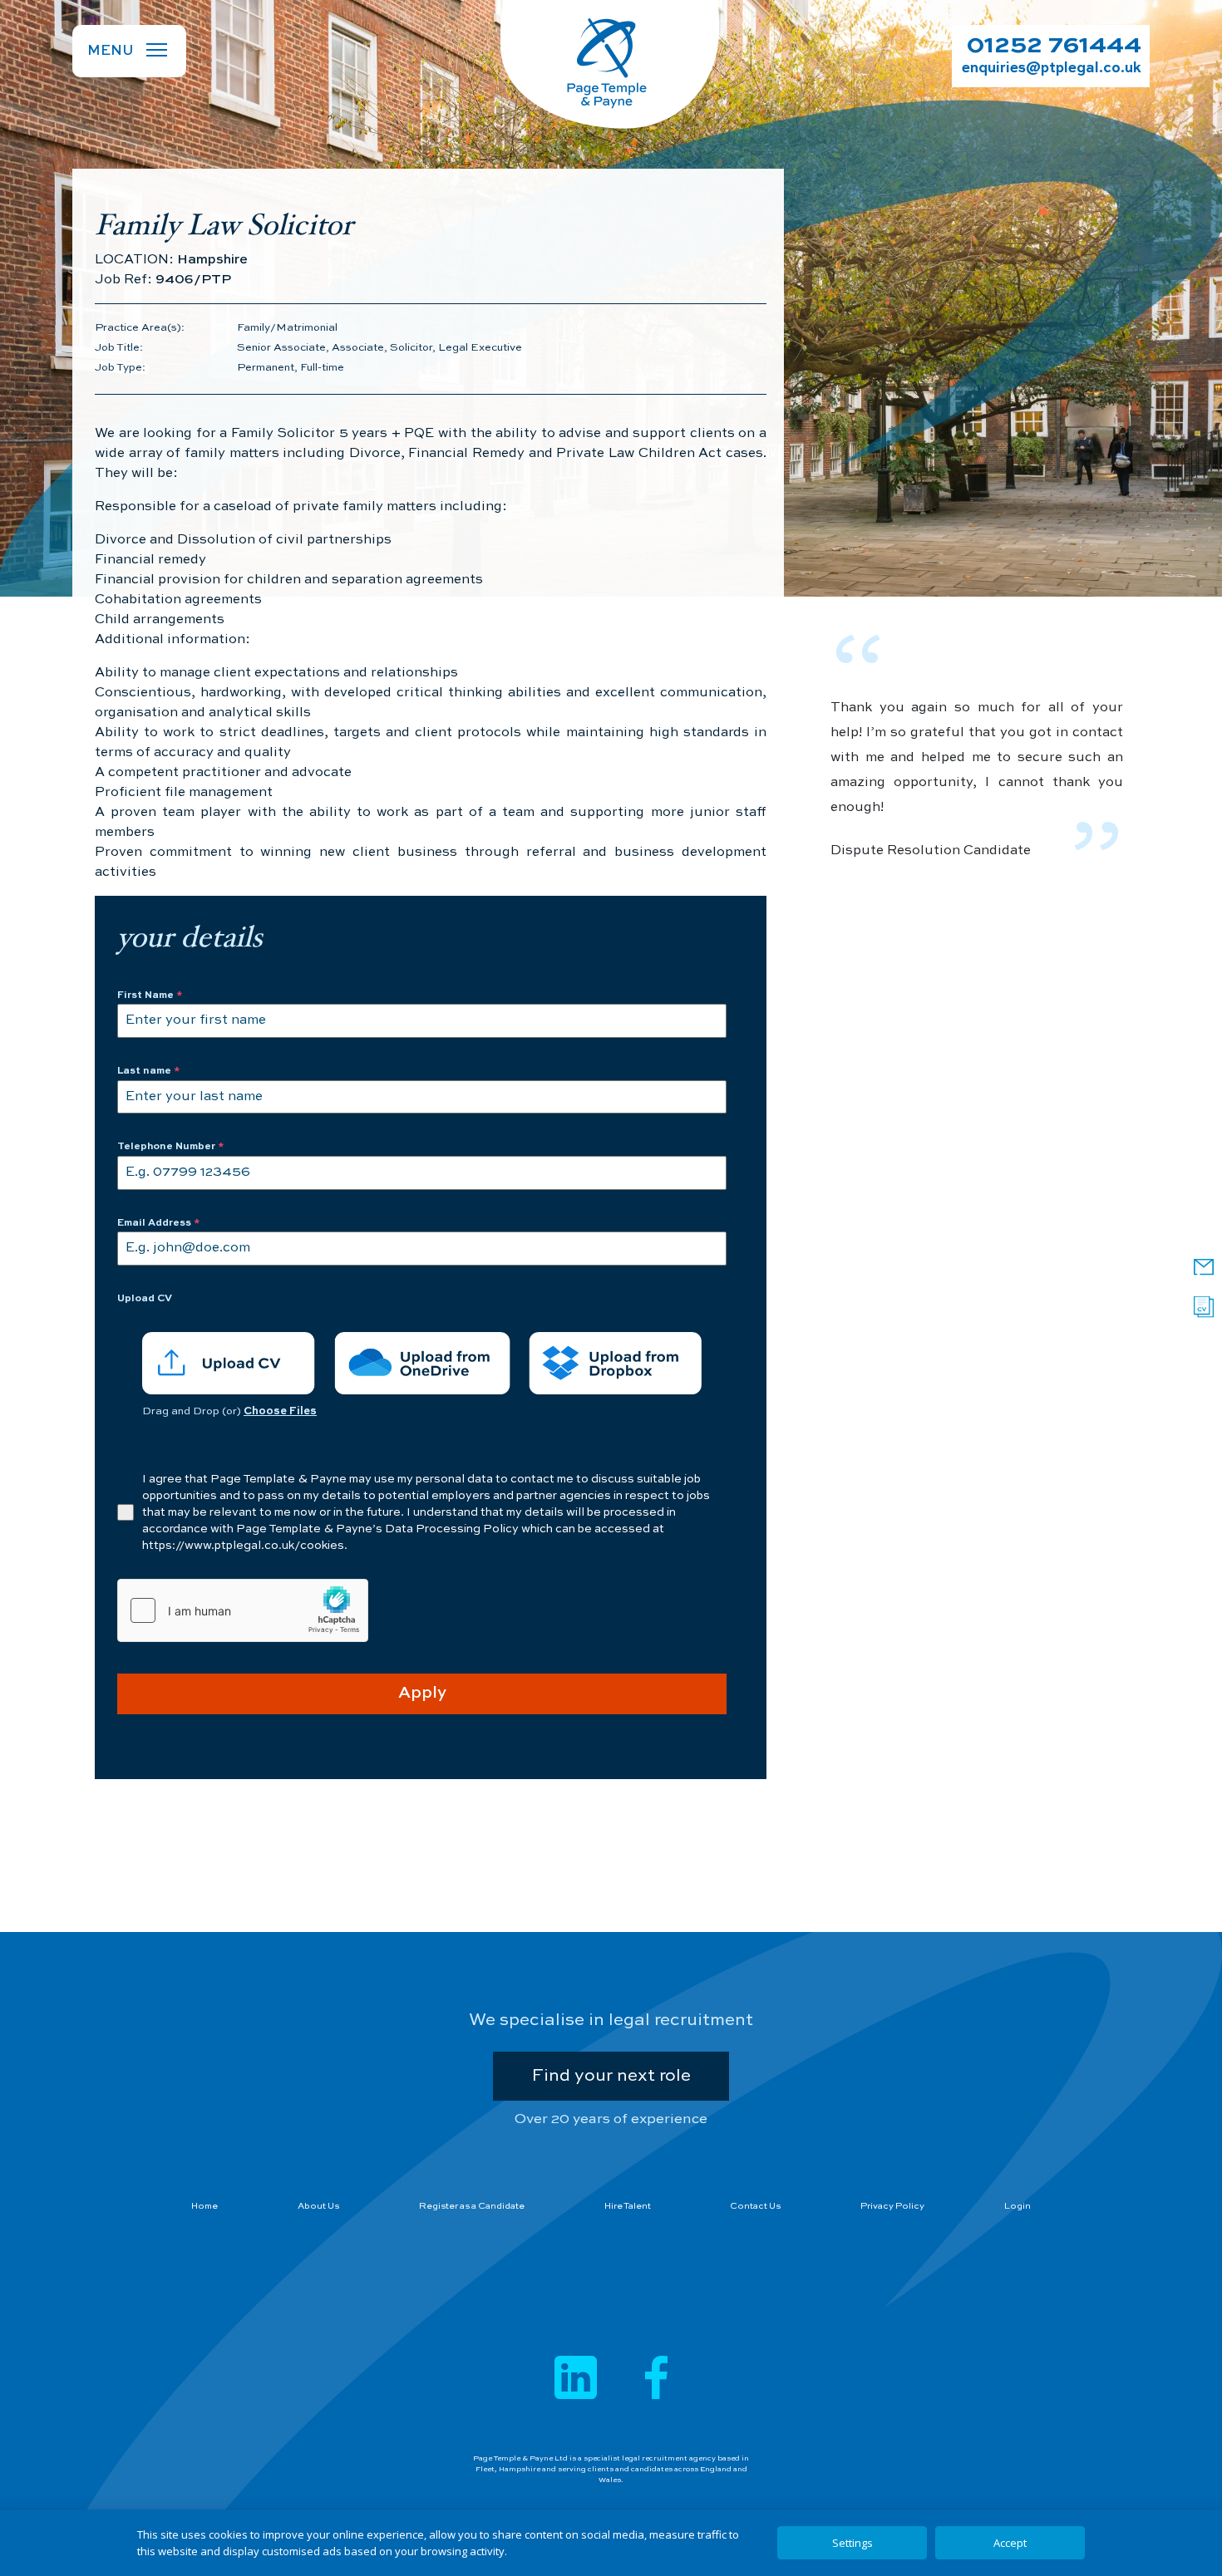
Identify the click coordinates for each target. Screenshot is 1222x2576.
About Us (318, 2207)
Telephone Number (171, 1147)
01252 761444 (1054, 46)
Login (1018, 2207)
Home (204, 2207)
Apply (422, 1694)
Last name (149, 1071)
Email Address (159, 1223)
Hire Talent (628, 2207)
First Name (150, 995)
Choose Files (280, 1411)
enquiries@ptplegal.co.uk (1052, 69)
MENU (111, 51)
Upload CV (145, 1299)
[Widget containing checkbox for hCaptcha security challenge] (243, 1610)
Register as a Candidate (472, 2207)
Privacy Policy (892, 2207)
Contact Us (755, 2207)
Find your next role (611, 2076)
